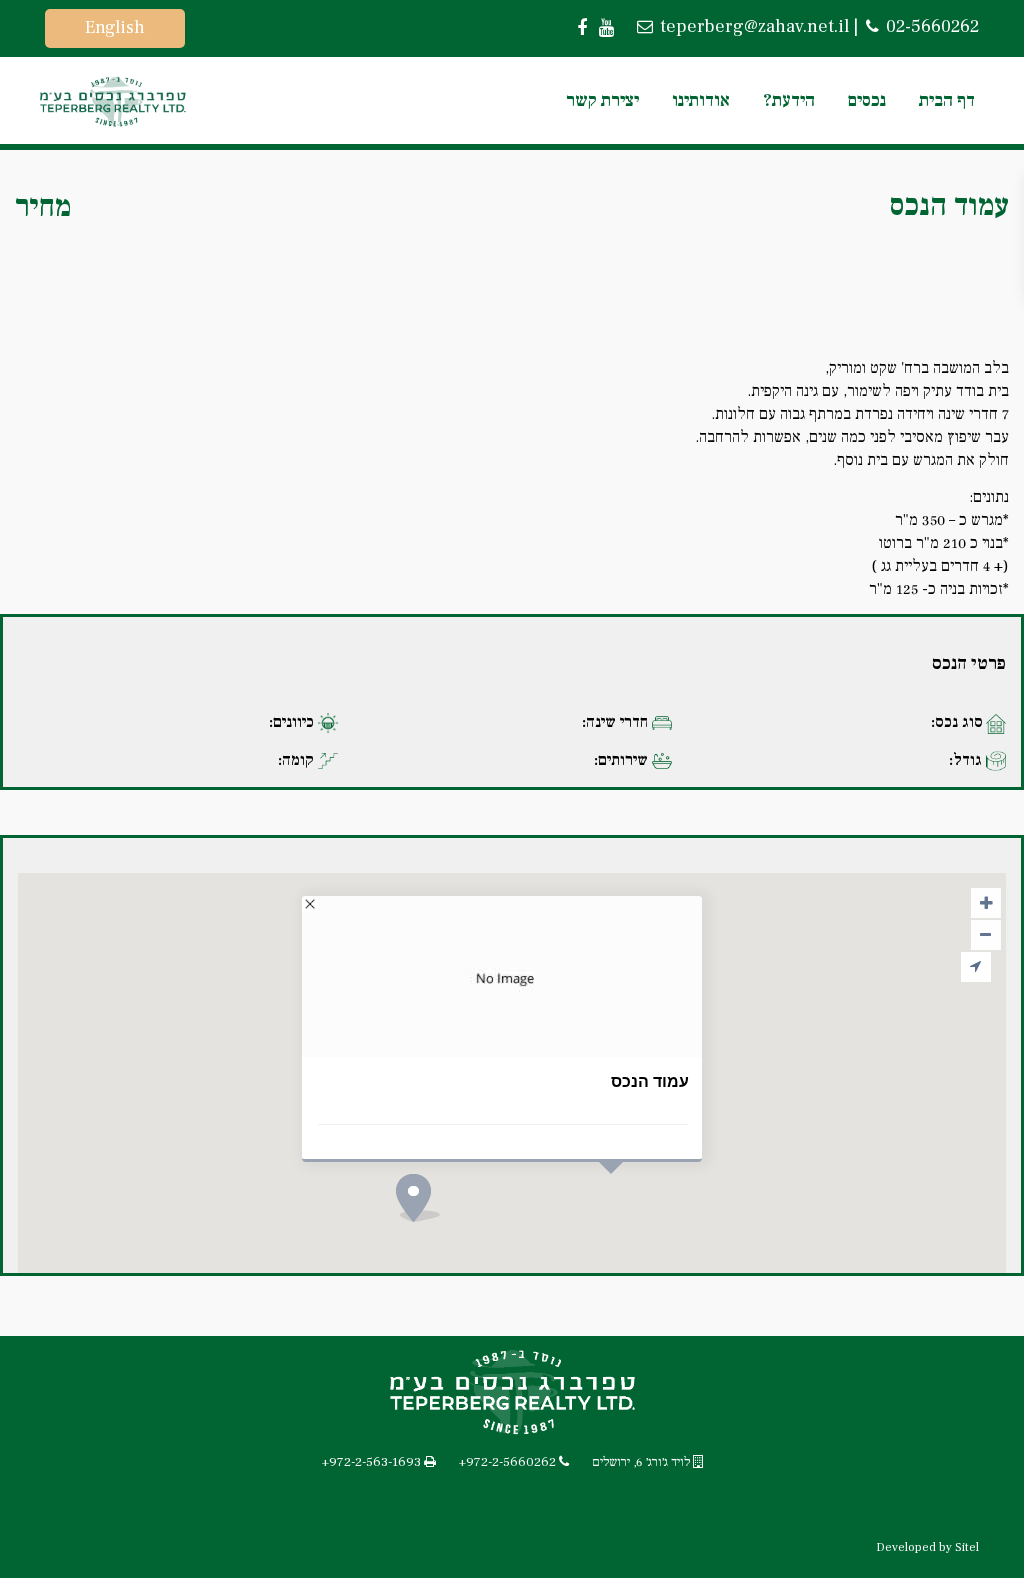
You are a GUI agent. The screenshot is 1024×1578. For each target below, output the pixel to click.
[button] (455, 1233)
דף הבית (947, 100)
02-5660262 (930, 26)
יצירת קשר (602, 100)
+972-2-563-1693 (371, 1462)
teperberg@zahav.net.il (752, 26)
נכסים (867, 100)
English (115, 27)
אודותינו (701, 100)
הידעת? (789, 100)
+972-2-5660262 (507, 1462)
